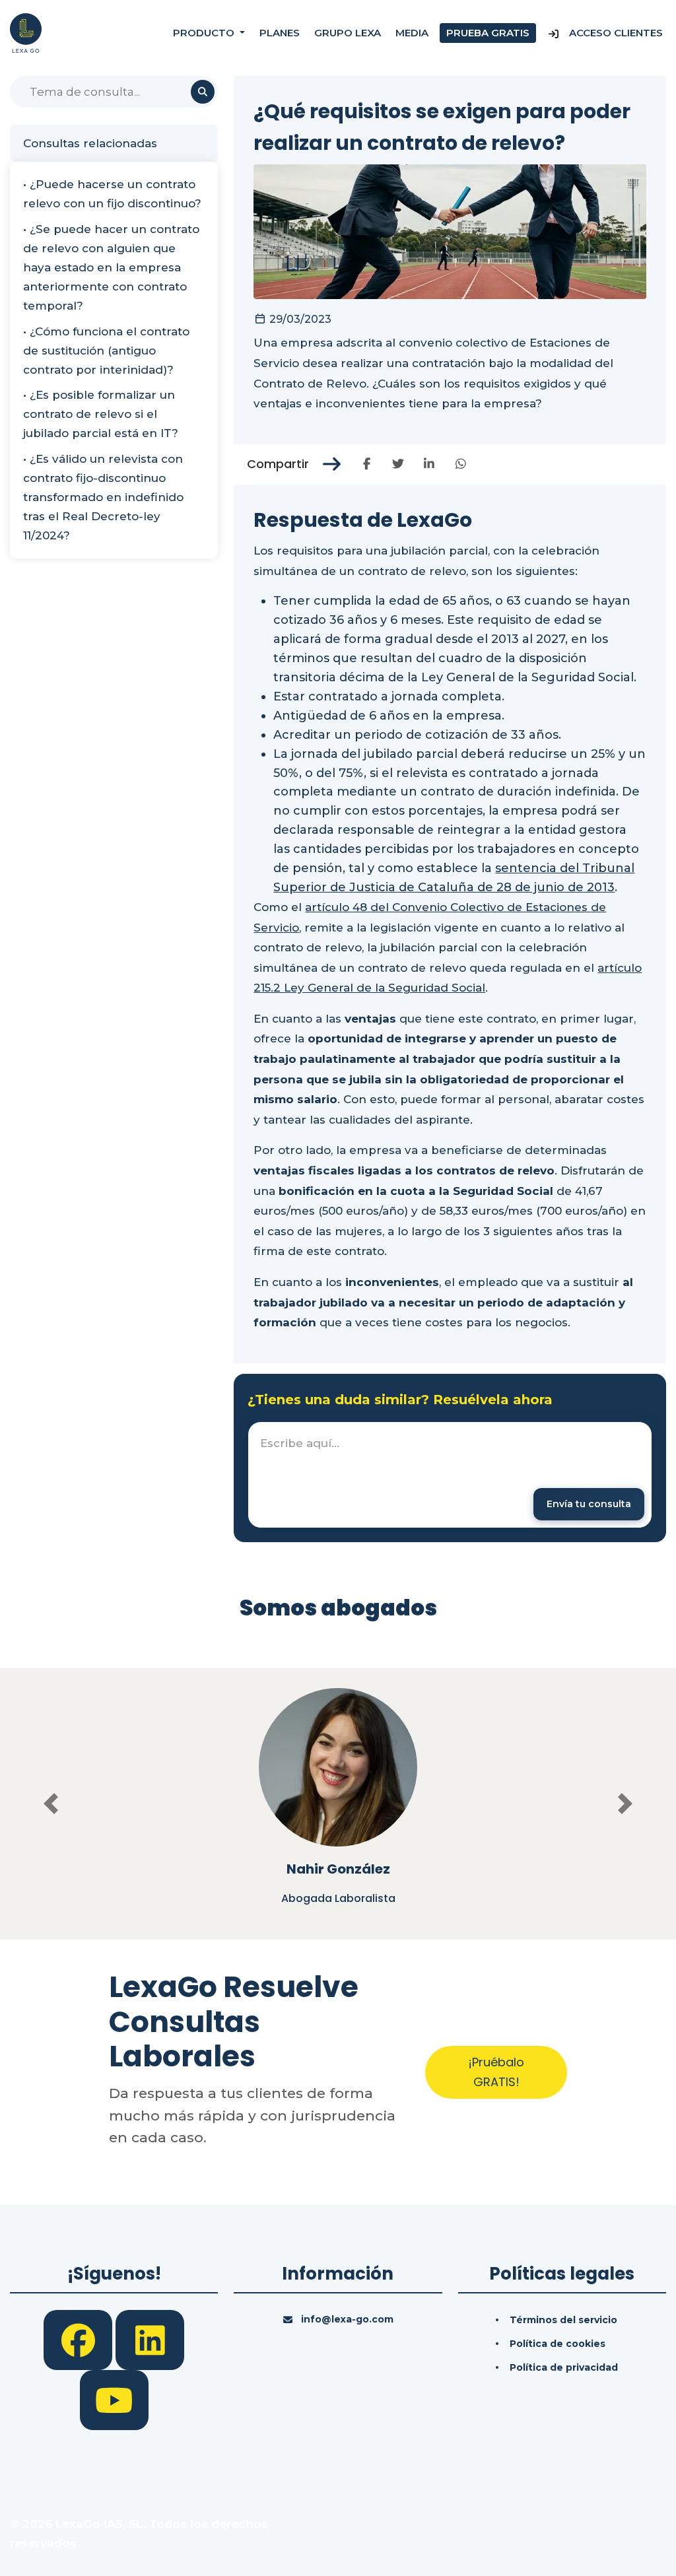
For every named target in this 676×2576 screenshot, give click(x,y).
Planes (280, 33)
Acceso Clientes (615, 33)
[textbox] (450, 1475)
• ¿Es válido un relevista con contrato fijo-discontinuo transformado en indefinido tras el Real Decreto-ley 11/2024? (103, 497)
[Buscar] (203, 92)
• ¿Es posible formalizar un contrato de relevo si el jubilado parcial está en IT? (101, 414)
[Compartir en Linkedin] (429, 464)
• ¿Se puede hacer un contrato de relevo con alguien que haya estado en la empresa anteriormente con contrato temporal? (111, 267)
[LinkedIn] (150, 2339)
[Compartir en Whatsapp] (461, 464)
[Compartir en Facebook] (367, 464)
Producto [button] (205, 33)
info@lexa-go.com (347, 2319)
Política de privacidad (564, 2367)
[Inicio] (26, 32)
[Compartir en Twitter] (398, 464)
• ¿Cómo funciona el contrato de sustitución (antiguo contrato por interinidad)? (106, 351)
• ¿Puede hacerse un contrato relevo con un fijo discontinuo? (112, 194)
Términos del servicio (563, 2320)
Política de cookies (558, 2344)
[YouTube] (114, 2399)
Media (412, 33)
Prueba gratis (488, 33)
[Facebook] (80, 2339)
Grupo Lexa (348, 33)
